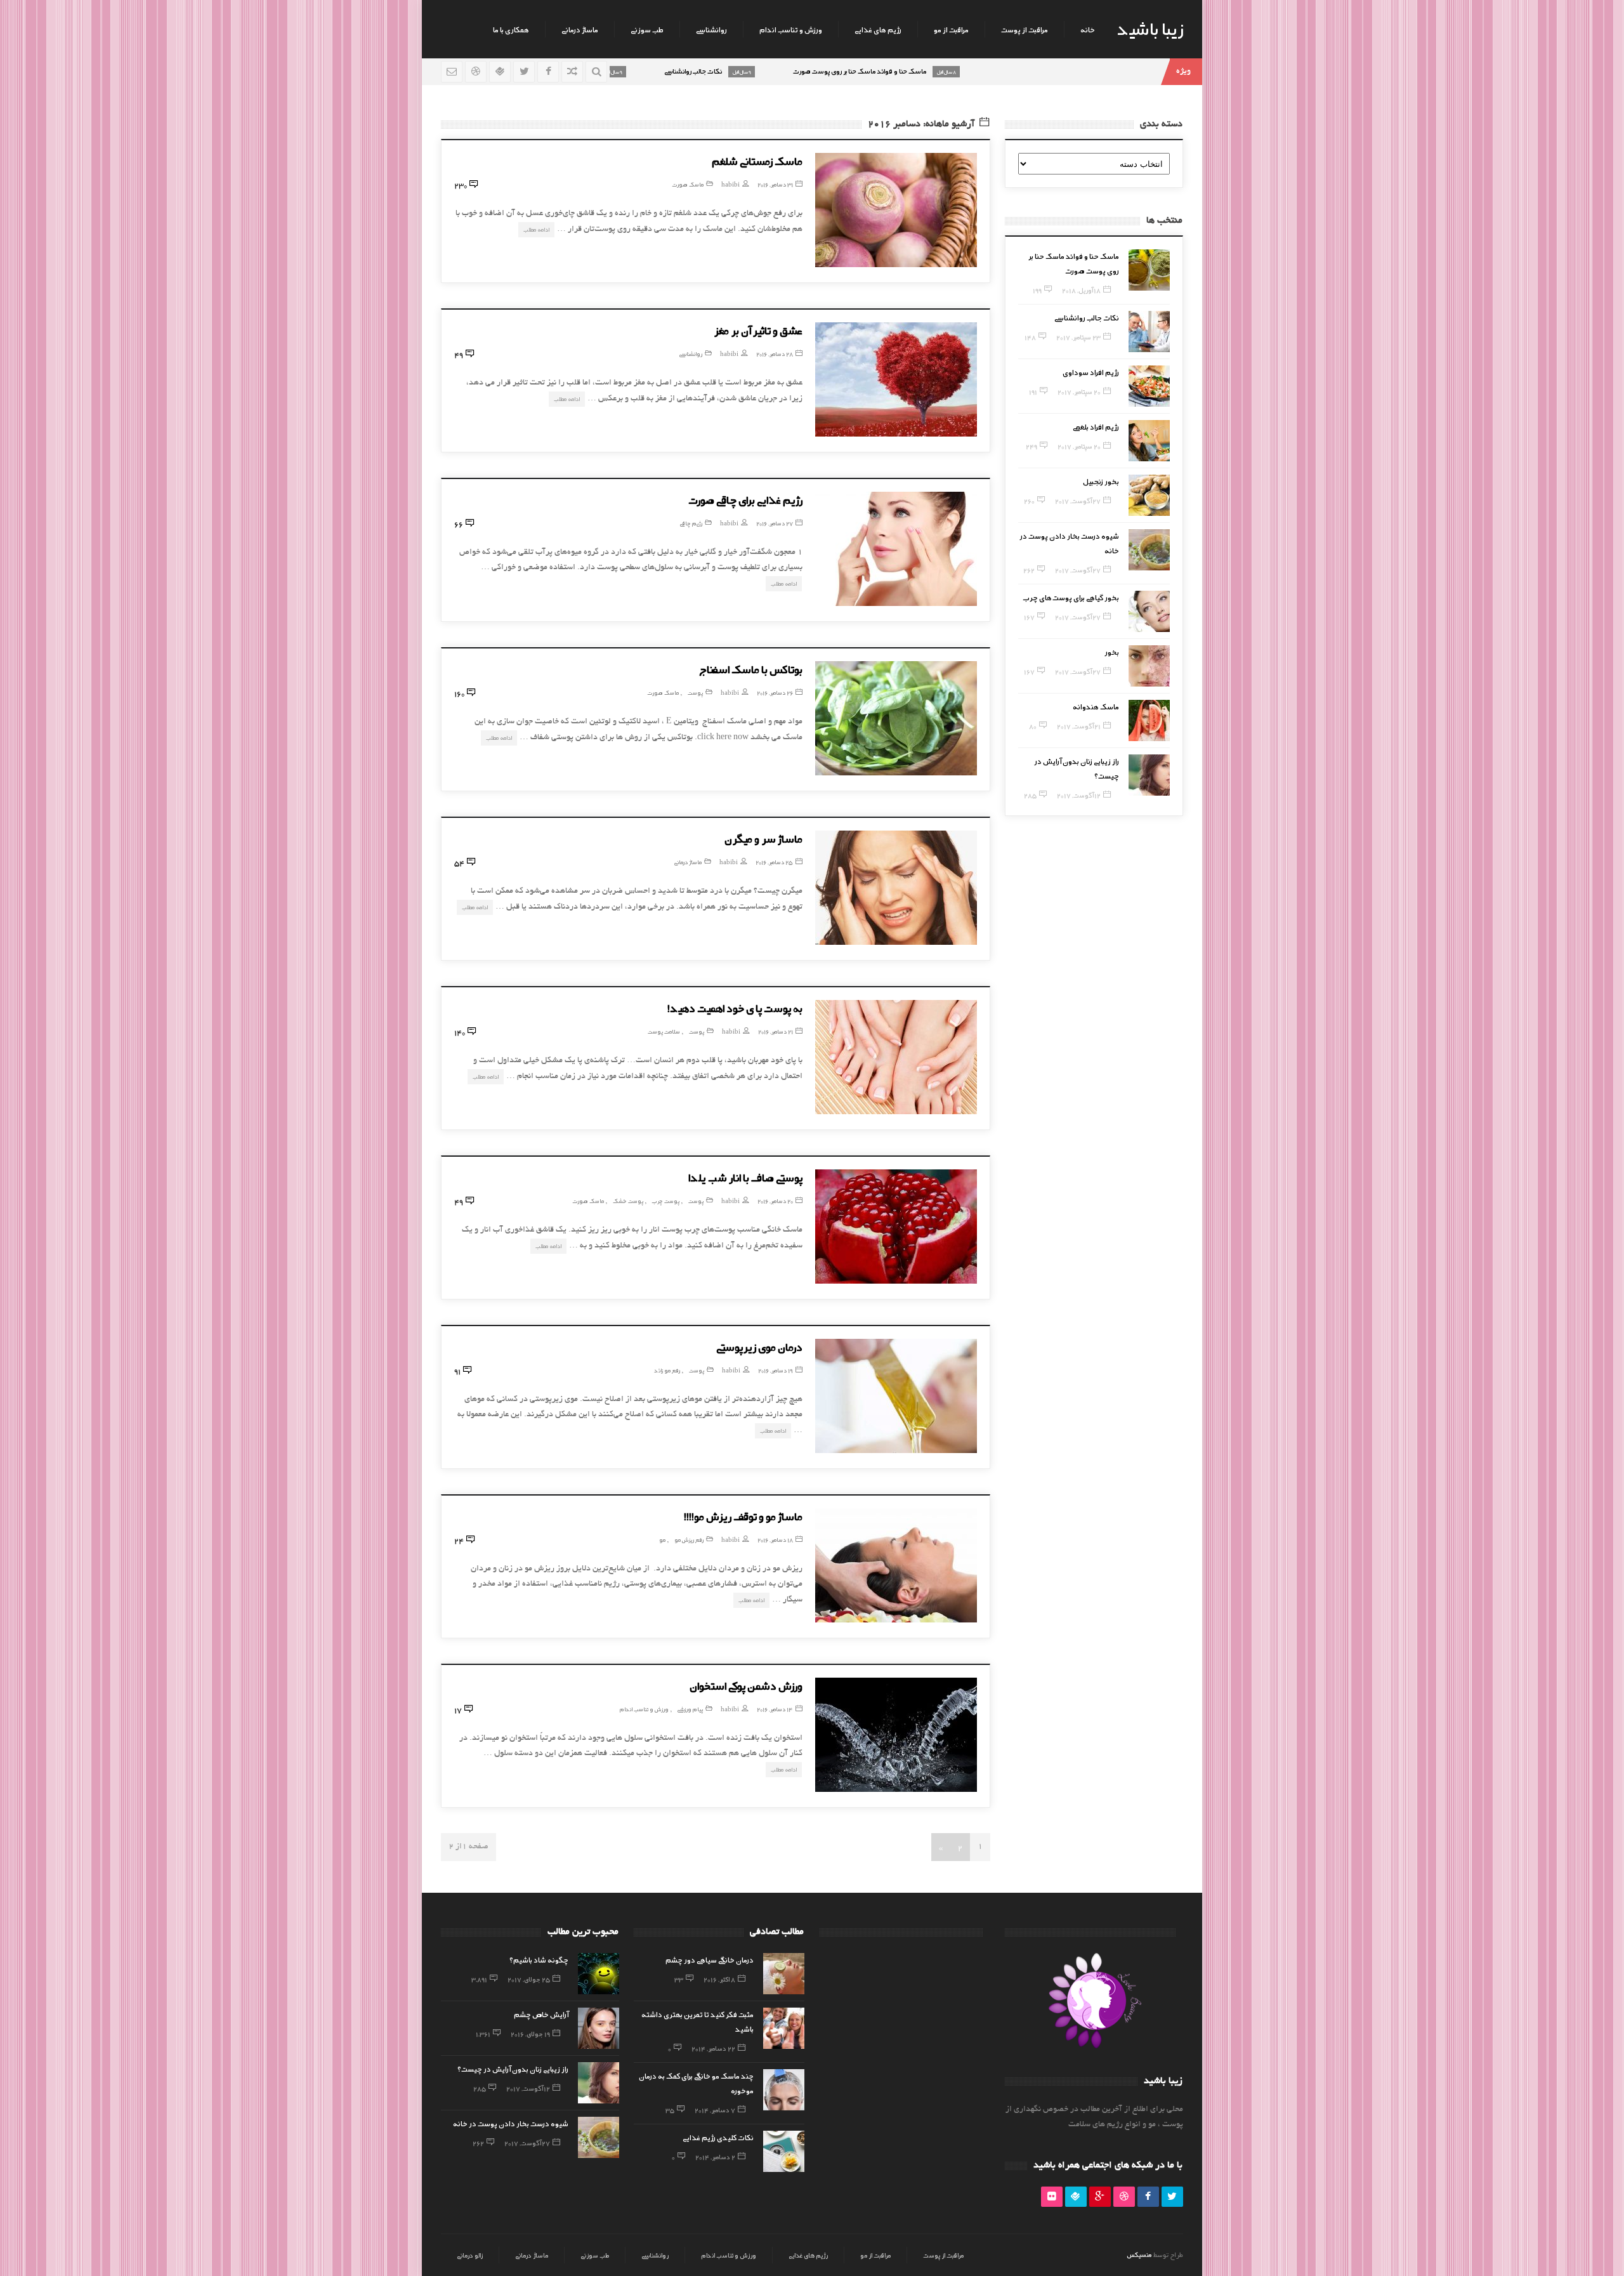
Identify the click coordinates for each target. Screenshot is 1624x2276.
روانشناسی (711, 29)
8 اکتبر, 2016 (719, 1979)
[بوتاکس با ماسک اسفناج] (896, 718)
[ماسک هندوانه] (1149, 720)
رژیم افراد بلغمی (1096, 426)
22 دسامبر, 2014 (713, 2048)
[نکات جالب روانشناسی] (1149, 332)
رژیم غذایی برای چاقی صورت (745, 499)
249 (1031, 446)
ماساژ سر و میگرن (763, 838)
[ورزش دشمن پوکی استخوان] (896, 1735)
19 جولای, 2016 (530, 2034)
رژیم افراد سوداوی (1091, 372)
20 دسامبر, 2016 (775, 1201)
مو (662, 1540)
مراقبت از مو (951, 29)
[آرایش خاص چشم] (599, 2028)
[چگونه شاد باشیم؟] (599, 1974)
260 (1029, 501)
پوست (695, 693)
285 (1030, 795)
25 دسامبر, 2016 (774, 862)
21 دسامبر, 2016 (776, 1031)
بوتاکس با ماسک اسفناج (751, 669)
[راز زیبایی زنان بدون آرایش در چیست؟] (1149, 775)
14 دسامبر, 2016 (775, 1709)
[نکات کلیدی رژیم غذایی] (784, 2151)
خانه (1088, 29)
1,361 (483, 2034)
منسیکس (1139, 2254)
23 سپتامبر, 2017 (1078, 337)
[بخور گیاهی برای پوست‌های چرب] (1149, 611)
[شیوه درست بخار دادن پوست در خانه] (1149, 550)
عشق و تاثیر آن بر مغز (758, 330)
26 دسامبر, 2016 (775, 693)
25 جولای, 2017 (529, 1979)
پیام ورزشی (690, 1709)
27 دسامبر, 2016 (775, 523)
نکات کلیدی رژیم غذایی (718, 2137)
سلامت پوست (664, 1031)
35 (670, 2110)
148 (1030, 337)
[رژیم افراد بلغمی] (1149, 441)
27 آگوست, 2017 (1078, 501)
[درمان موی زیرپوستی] (896, 1396)
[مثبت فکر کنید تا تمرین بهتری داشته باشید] (784, 2028)
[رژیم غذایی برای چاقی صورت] (896, 549)
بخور (1112, 652)
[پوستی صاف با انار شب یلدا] (896, 1227)
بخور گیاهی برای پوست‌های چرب (1071, 597)
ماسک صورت (688, 184)
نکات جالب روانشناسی (1087, 317)
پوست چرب (666, 1201)
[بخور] (1149, 666)
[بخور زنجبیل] (1149, 495)
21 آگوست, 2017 (1079, 726)
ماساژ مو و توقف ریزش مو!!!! (743, 1516)
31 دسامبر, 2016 (775, 184)
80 (1033, 726)
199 (1037, 290)
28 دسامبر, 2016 (775, 354)
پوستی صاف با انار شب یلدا (745, 1177)
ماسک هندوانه (1096, 706)
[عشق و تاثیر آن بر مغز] (896, 379)
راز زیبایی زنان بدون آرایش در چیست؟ (513, 2069)
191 (1033, 391)
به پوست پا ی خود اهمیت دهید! (735, 1008)
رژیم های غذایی (878, 29)
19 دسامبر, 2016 (776, 1370)
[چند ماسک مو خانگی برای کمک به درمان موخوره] (784, 2090)
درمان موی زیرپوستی (759, 1346)
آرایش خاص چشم (541, 2014)
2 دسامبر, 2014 (715, 2157)
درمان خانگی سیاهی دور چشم (710, 1959)
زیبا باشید (1150, 28)
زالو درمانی (470, 2255)
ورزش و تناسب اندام (791, 29)
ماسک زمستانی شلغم (757, 161)
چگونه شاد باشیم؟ (539, 1959)
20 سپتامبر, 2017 (1079, 391)
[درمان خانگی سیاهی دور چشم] (784, 1974)
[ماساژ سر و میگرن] (896, 888)
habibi (730, 184)
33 (679, 1979)
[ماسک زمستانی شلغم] (896, 210)
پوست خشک (628, 1201)
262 (1029, 570)
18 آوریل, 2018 (1081, 290)
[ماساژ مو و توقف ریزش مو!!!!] (896, 1565)
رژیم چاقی (691, 523)
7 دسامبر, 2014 (715, 2110)
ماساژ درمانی (580, 29)
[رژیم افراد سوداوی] (1149, 386)
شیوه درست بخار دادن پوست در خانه (511, 2123)
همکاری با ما (511, 29)
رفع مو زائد (667, 1370)
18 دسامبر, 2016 (775, 1540)
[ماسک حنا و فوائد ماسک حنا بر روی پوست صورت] (1149, 270)
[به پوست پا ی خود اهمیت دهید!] (896, 1057)
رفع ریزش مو (689, 1540)
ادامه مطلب (536, 229)
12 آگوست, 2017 (1079, 795)
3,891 (479, 1979)
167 (1029, 617)
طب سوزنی (647, 29)
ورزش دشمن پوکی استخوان (746, 1685)
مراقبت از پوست (1025, 29)
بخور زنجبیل (1101, 481)
